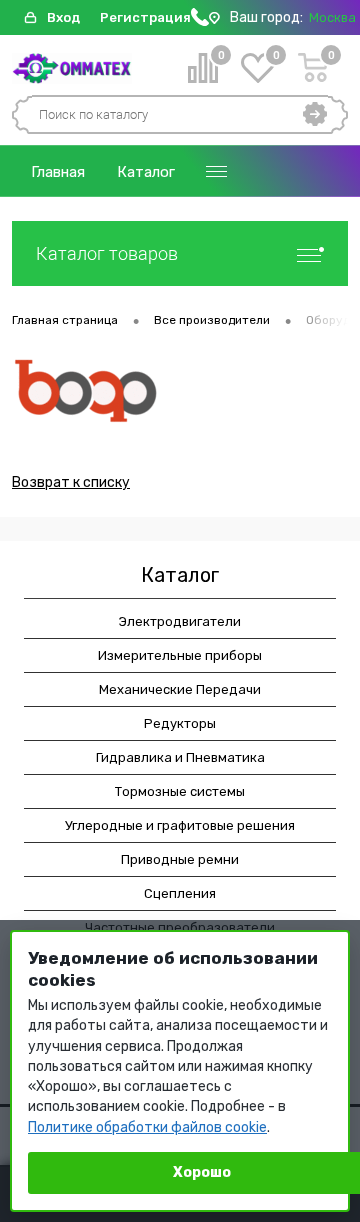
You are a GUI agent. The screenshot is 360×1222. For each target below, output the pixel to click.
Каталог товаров (107, 253)
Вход (63, 17)
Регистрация (145, 17)
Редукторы (180, 723)
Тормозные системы (180, 791)
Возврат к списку (71, 482)
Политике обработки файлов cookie (147, 1127)
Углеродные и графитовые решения (180, 825)
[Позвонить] (200, 21)
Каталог (146, 172)
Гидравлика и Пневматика (180, 757)
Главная (58, 172)
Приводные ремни (180, 859)
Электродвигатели (180, 621)
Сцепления (180, 893)
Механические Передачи (180, 689)
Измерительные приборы (180, 655)
